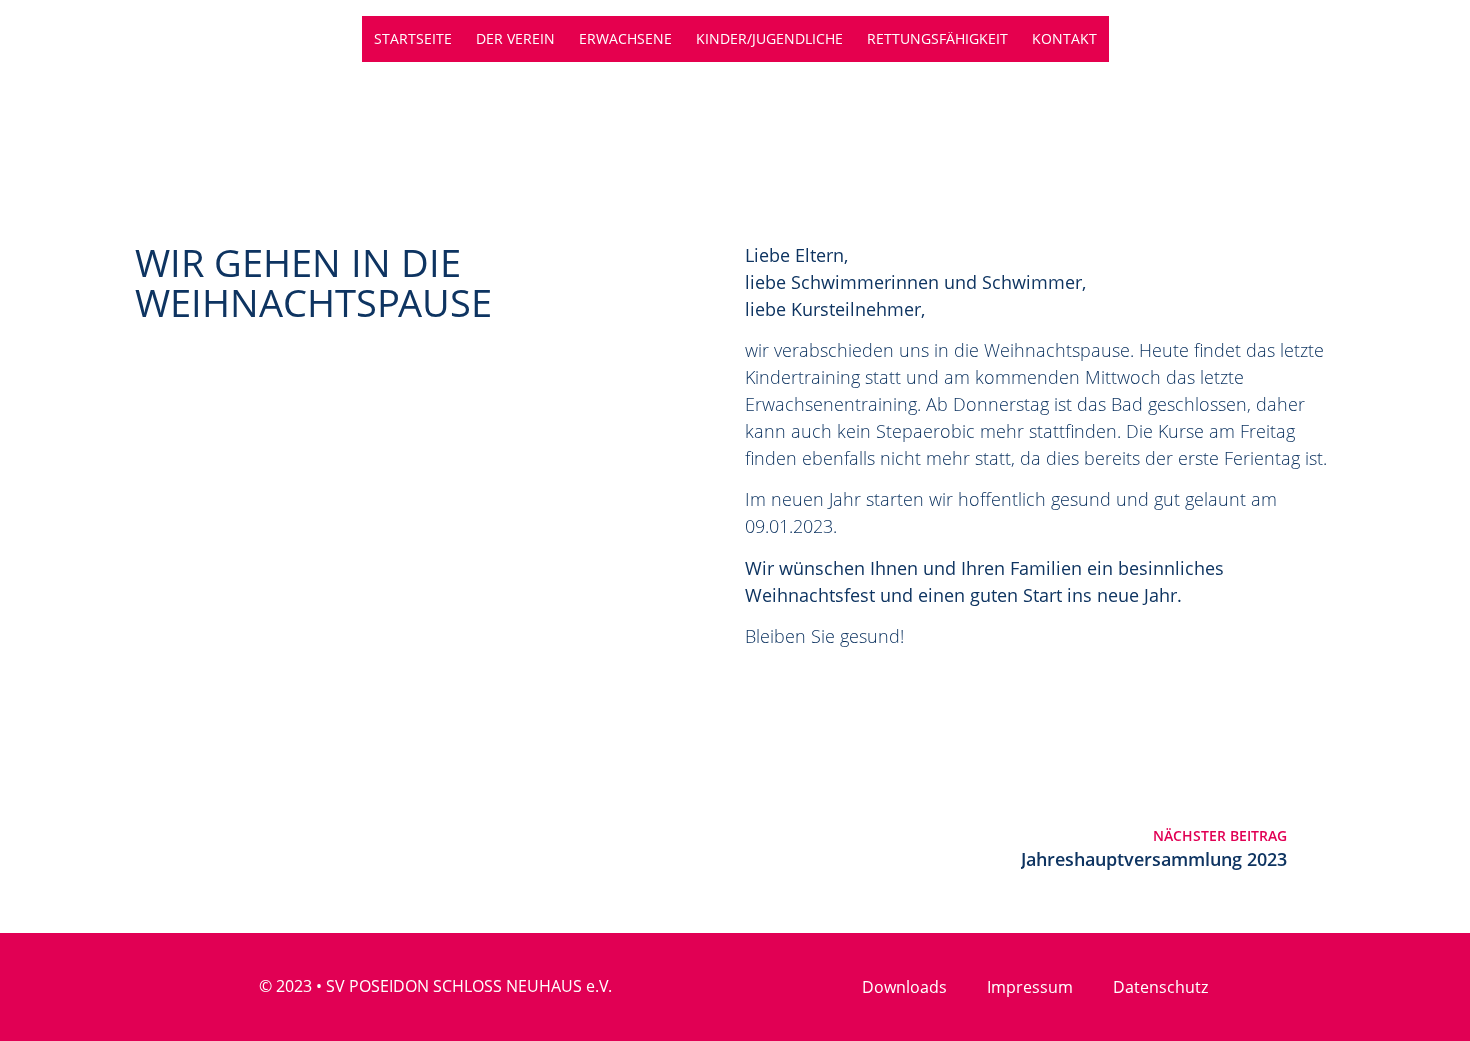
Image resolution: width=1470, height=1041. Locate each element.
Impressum (1030, 987)
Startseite (413, 38)
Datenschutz (1160, 987)
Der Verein (515, 38)
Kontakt (1064, 38)
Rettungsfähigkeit (937, 38)
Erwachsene (625, 38)
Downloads (904, 987)
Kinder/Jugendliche (769, 38)
